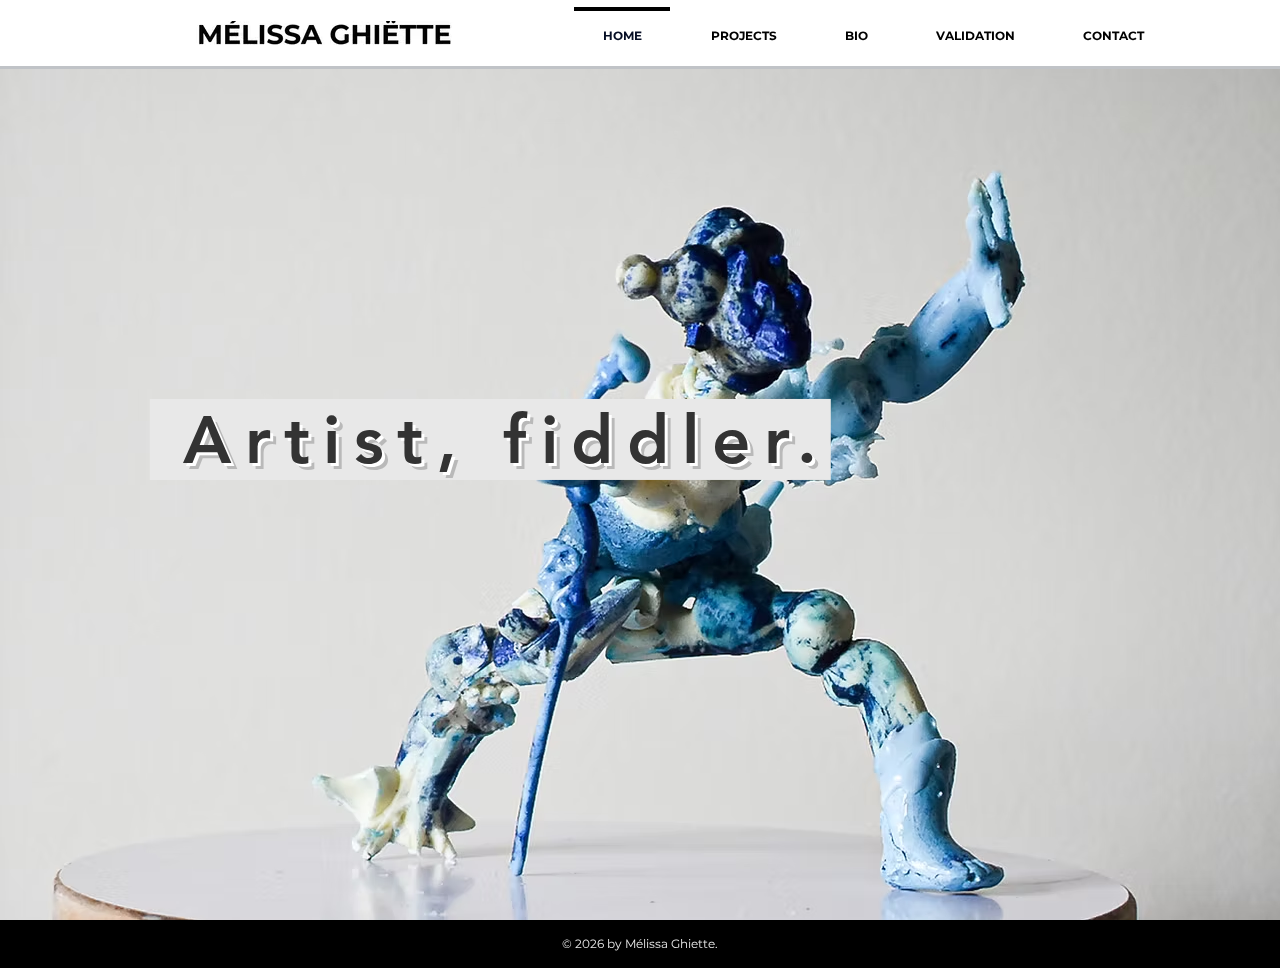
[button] (743, 27)
